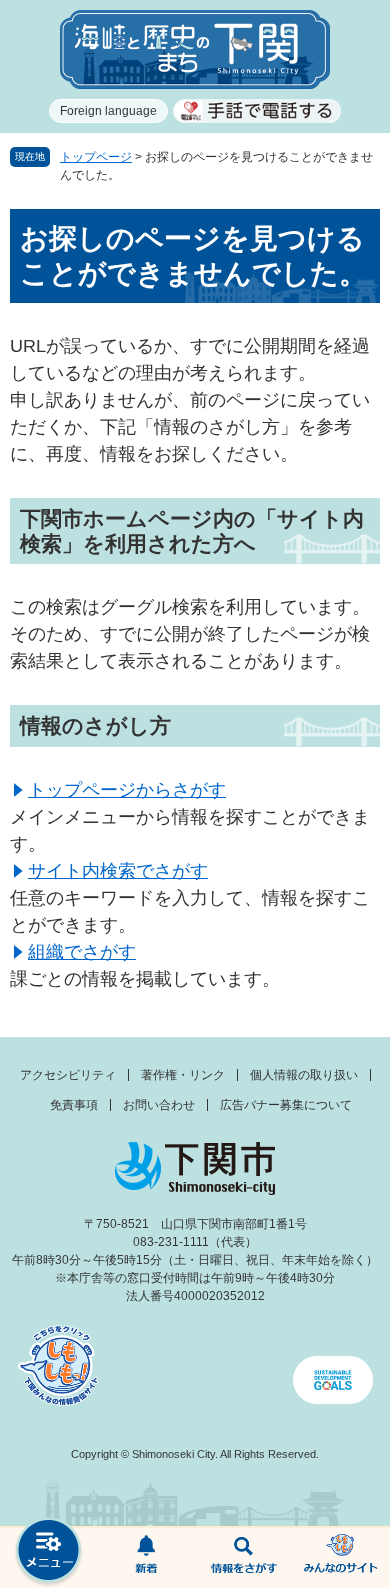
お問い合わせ (159, 1105)
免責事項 (74, 1105)
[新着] (147, 1558)
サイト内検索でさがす (118, 871)
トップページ (96, 157)
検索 (244, 1558)
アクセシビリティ (68, 1075)
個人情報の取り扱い (304, 1075)
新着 (147, 1558)
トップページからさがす (127, 790)
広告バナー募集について (286, 1105)
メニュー (49, 1552)
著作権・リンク (183, 1075)
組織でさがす (82, 952)
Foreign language (108, 111)
